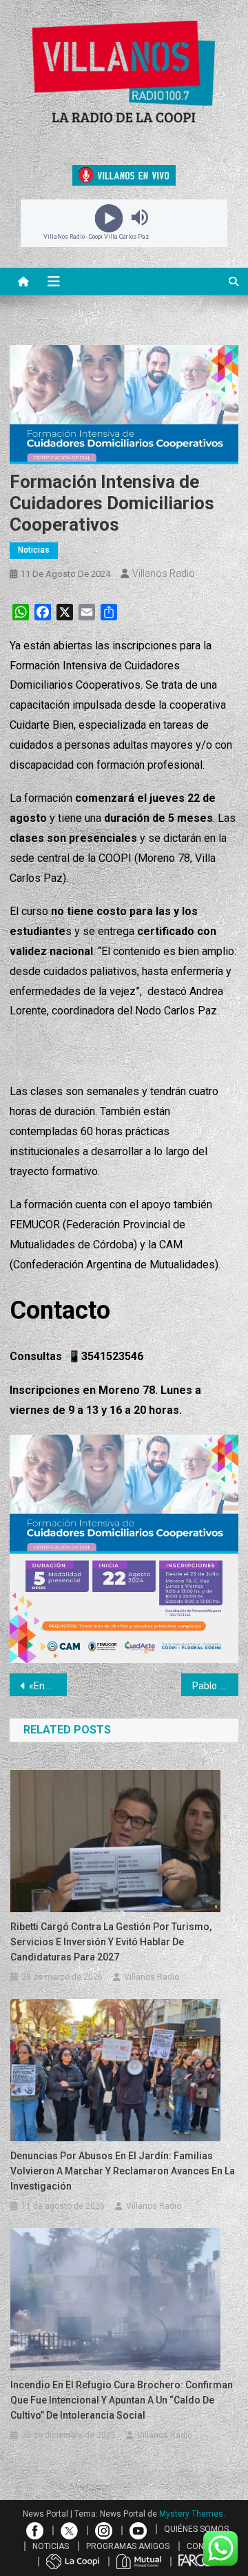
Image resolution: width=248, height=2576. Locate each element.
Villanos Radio (164, 573)
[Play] (108, 217)
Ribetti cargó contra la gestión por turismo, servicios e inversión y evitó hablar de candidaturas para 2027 (111, 1942)
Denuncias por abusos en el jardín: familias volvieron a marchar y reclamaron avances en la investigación (123, 2171)
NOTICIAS (51, 2546)
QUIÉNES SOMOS (196, 2529)
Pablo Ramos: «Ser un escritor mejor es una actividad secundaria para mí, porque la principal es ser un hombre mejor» (215, 1686)
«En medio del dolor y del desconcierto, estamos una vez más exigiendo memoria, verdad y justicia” (48, 1686)
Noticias (34, 550)
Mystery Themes (191, 2514)
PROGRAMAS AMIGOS (128, 2546)
